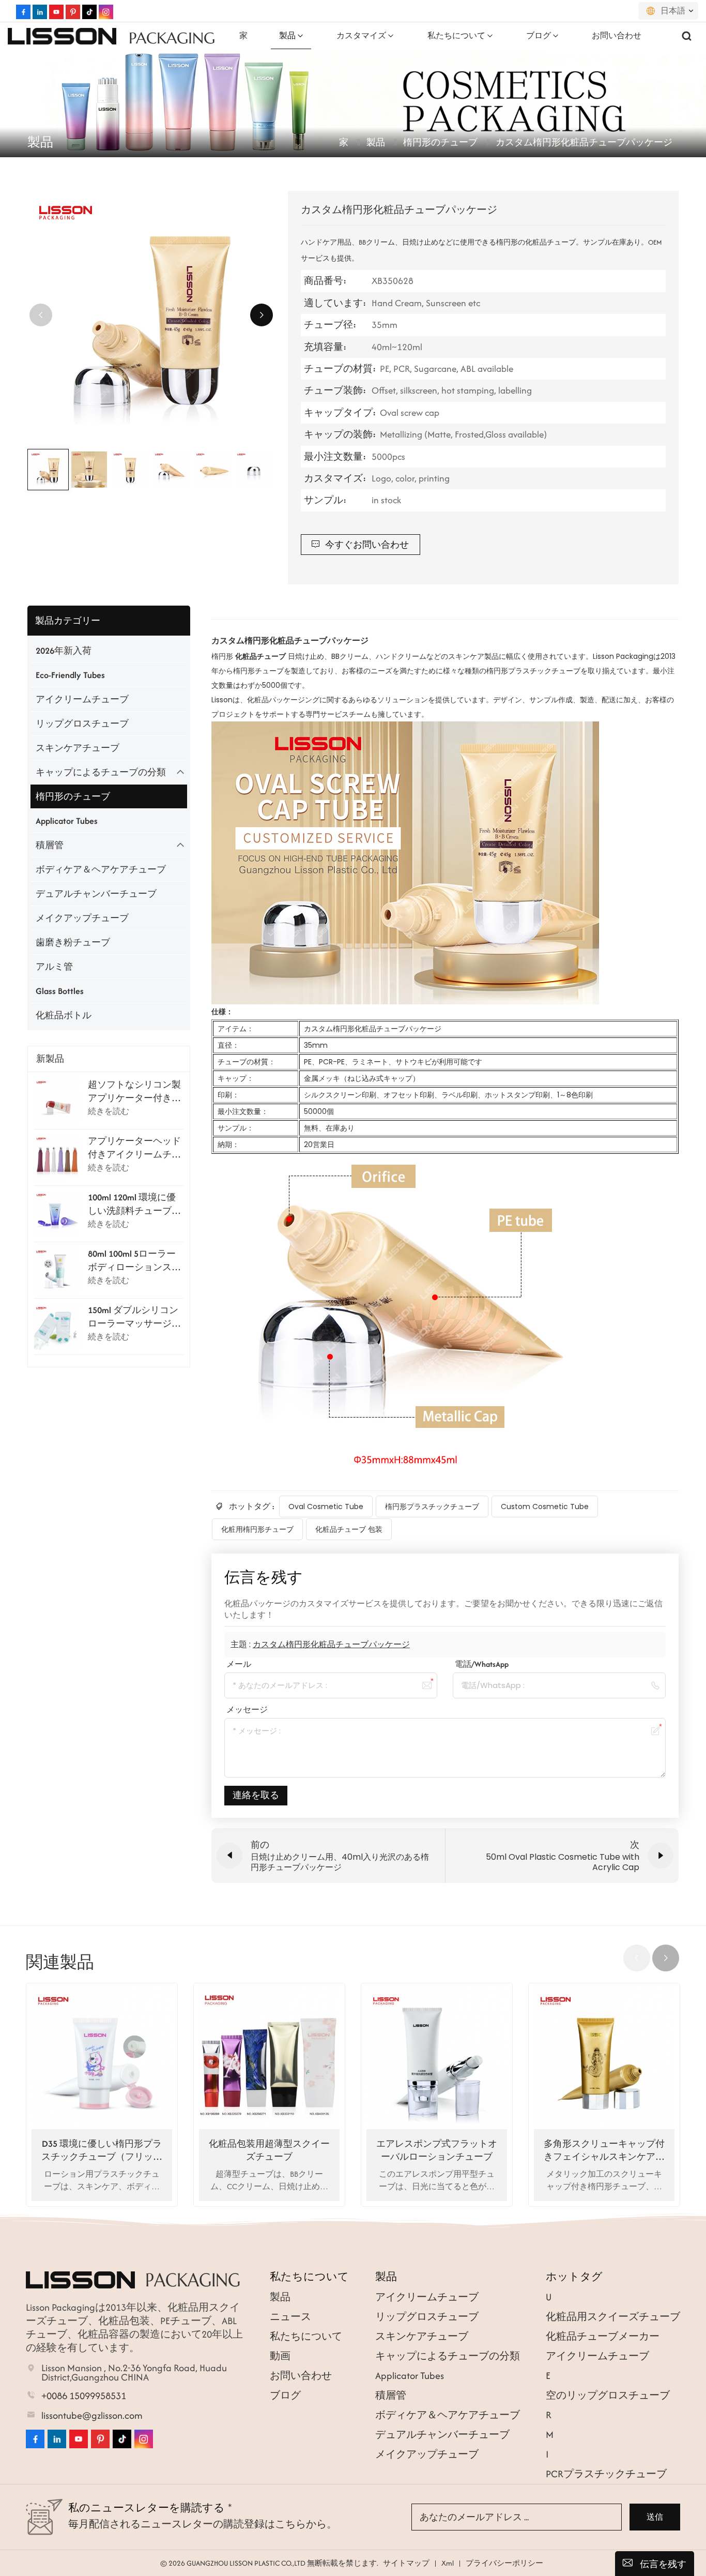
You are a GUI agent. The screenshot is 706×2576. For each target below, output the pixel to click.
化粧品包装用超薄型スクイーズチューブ (269, 2150)
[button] (262, 315)
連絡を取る (256, 1795)
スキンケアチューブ (78, 748)
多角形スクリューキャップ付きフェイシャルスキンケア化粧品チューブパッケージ (604, 2150)
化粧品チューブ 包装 (349, 1529)
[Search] (687, 36)
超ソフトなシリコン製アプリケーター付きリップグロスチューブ (134, 1092)
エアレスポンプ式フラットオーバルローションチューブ (437, 2150)
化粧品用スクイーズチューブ (613, 2317)
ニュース (290, 2317)
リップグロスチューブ (82, 724)
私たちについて (456, 35)
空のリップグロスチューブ (608, 2395)
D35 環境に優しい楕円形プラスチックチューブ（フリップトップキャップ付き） (102, 2150)
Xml (448, 2563)
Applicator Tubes (67, 821)
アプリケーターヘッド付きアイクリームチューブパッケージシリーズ (134, 1148)
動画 (280, 2356)
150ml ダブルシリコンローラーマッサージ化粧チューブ (134, 1317)
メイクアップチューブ (82, 918)
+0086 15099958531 (84, 2396)
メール (239, 1664)
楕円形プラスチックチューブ (432, 1507)
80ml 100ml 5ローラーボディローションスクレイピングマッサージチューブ (134, 1261)
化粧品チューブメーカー (603, 2336)
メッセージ (247, 1709)
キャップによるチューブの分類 (101, 772)
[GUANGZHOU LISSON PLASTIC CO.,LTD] (62, 36)
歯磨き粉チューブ (73, 942)
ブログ (539, 35)
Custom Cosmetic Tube (545, 1507)
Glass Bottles (60, 991)
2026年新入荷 (64, 651)
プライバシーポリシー (504, 2563)
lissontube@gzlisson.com (92, 2416)
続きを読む (109, 1111)
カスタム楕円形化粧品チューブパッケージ (331, 1644)
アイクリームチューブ (82, 699)
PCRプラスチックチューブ (606, 2474)
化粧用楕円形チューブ (257, 1529)
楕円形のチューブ (440, 142)
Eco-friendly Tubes (70, 675)
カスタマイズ (361, 35)
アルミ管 (54, 967)
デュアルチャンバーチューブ (96, 894)
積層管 (50, 845)
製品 (287, 35)
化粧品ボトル (64, 1015)
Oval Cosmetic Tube (326, 1507)
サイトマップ (406, 2563)
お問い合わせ (617, 35)
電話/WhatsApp (482, 1664)
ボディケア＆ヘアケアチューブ (101, 869)
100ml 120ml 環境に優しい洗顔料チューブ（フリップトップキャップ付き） (134, 1204)
